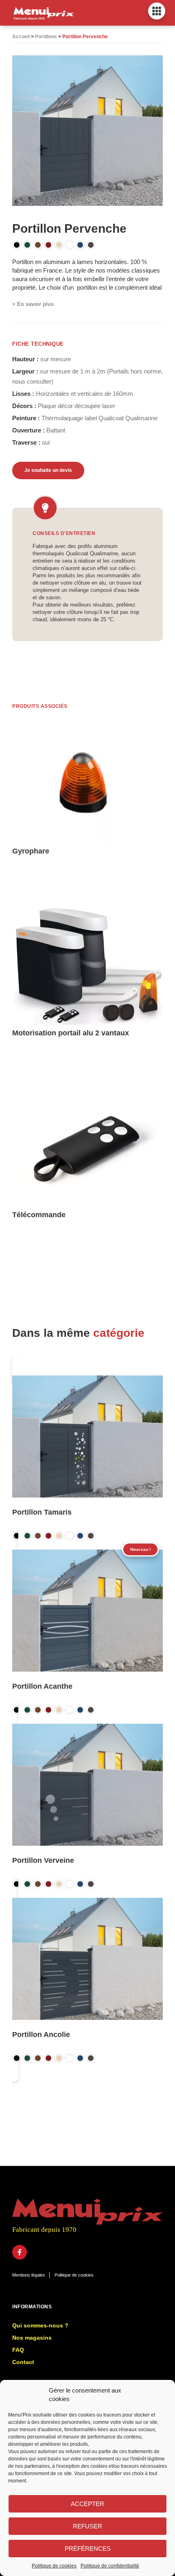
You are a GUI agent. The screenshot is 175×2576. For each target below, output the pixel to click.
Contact (23, 2362)
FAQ (18, 2350)
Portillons (46, 37)
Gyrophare (31, 851)
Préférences (88, 2549)
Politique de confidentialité (110, 2566)
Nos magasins (32, 2338)
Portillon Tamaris (42, 1512)
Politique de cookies (54, 2566)
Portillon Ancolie (41, 2035)
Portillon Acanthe (42, 1686)
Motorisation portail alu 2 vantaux (71, 1033)
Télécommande (39, 1215)
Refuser (87, 2526)
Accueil (21, 37)
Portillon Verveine (43, 1860)
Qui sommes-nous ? (40, 2325)
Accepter (87, 2504)
